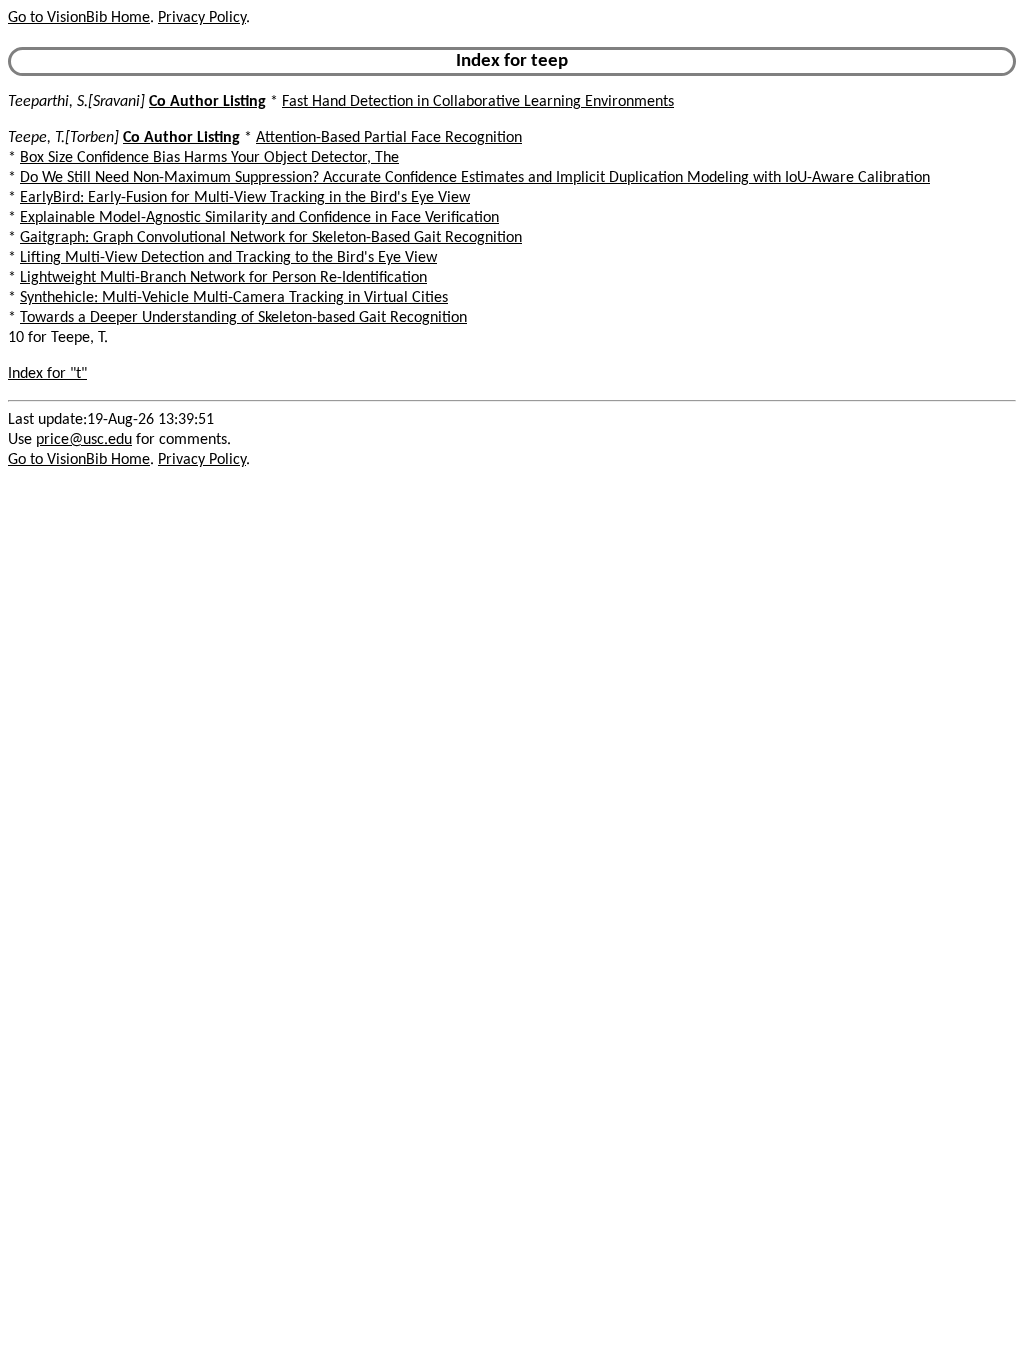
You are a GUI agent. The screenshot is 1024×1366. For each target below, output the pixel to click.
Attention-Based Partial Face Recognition (389, 138)
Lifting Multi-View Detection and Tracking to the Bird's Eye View (228, 258)
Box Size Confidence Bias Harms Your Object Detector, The (209, 158)
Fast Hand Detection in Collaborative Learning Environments (478, 102)
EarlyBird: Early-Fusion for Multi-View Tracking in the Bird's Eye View (245, 198)
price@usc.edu (84, 440)
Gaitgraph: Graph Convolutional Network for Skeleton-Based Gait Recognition (271, 238)
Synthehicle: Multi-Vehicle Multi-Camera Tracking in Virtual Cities (234, 298)
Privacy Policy (202, 18)
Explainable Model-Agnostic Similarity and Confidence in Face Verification (259, 218)
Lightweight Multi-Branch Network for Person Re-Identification (223, 278)
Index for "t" (47, 374)
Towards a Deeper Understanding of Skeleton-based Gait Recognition (243, 318)
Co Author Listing (207, 102)
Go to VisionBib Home (79, 18)
